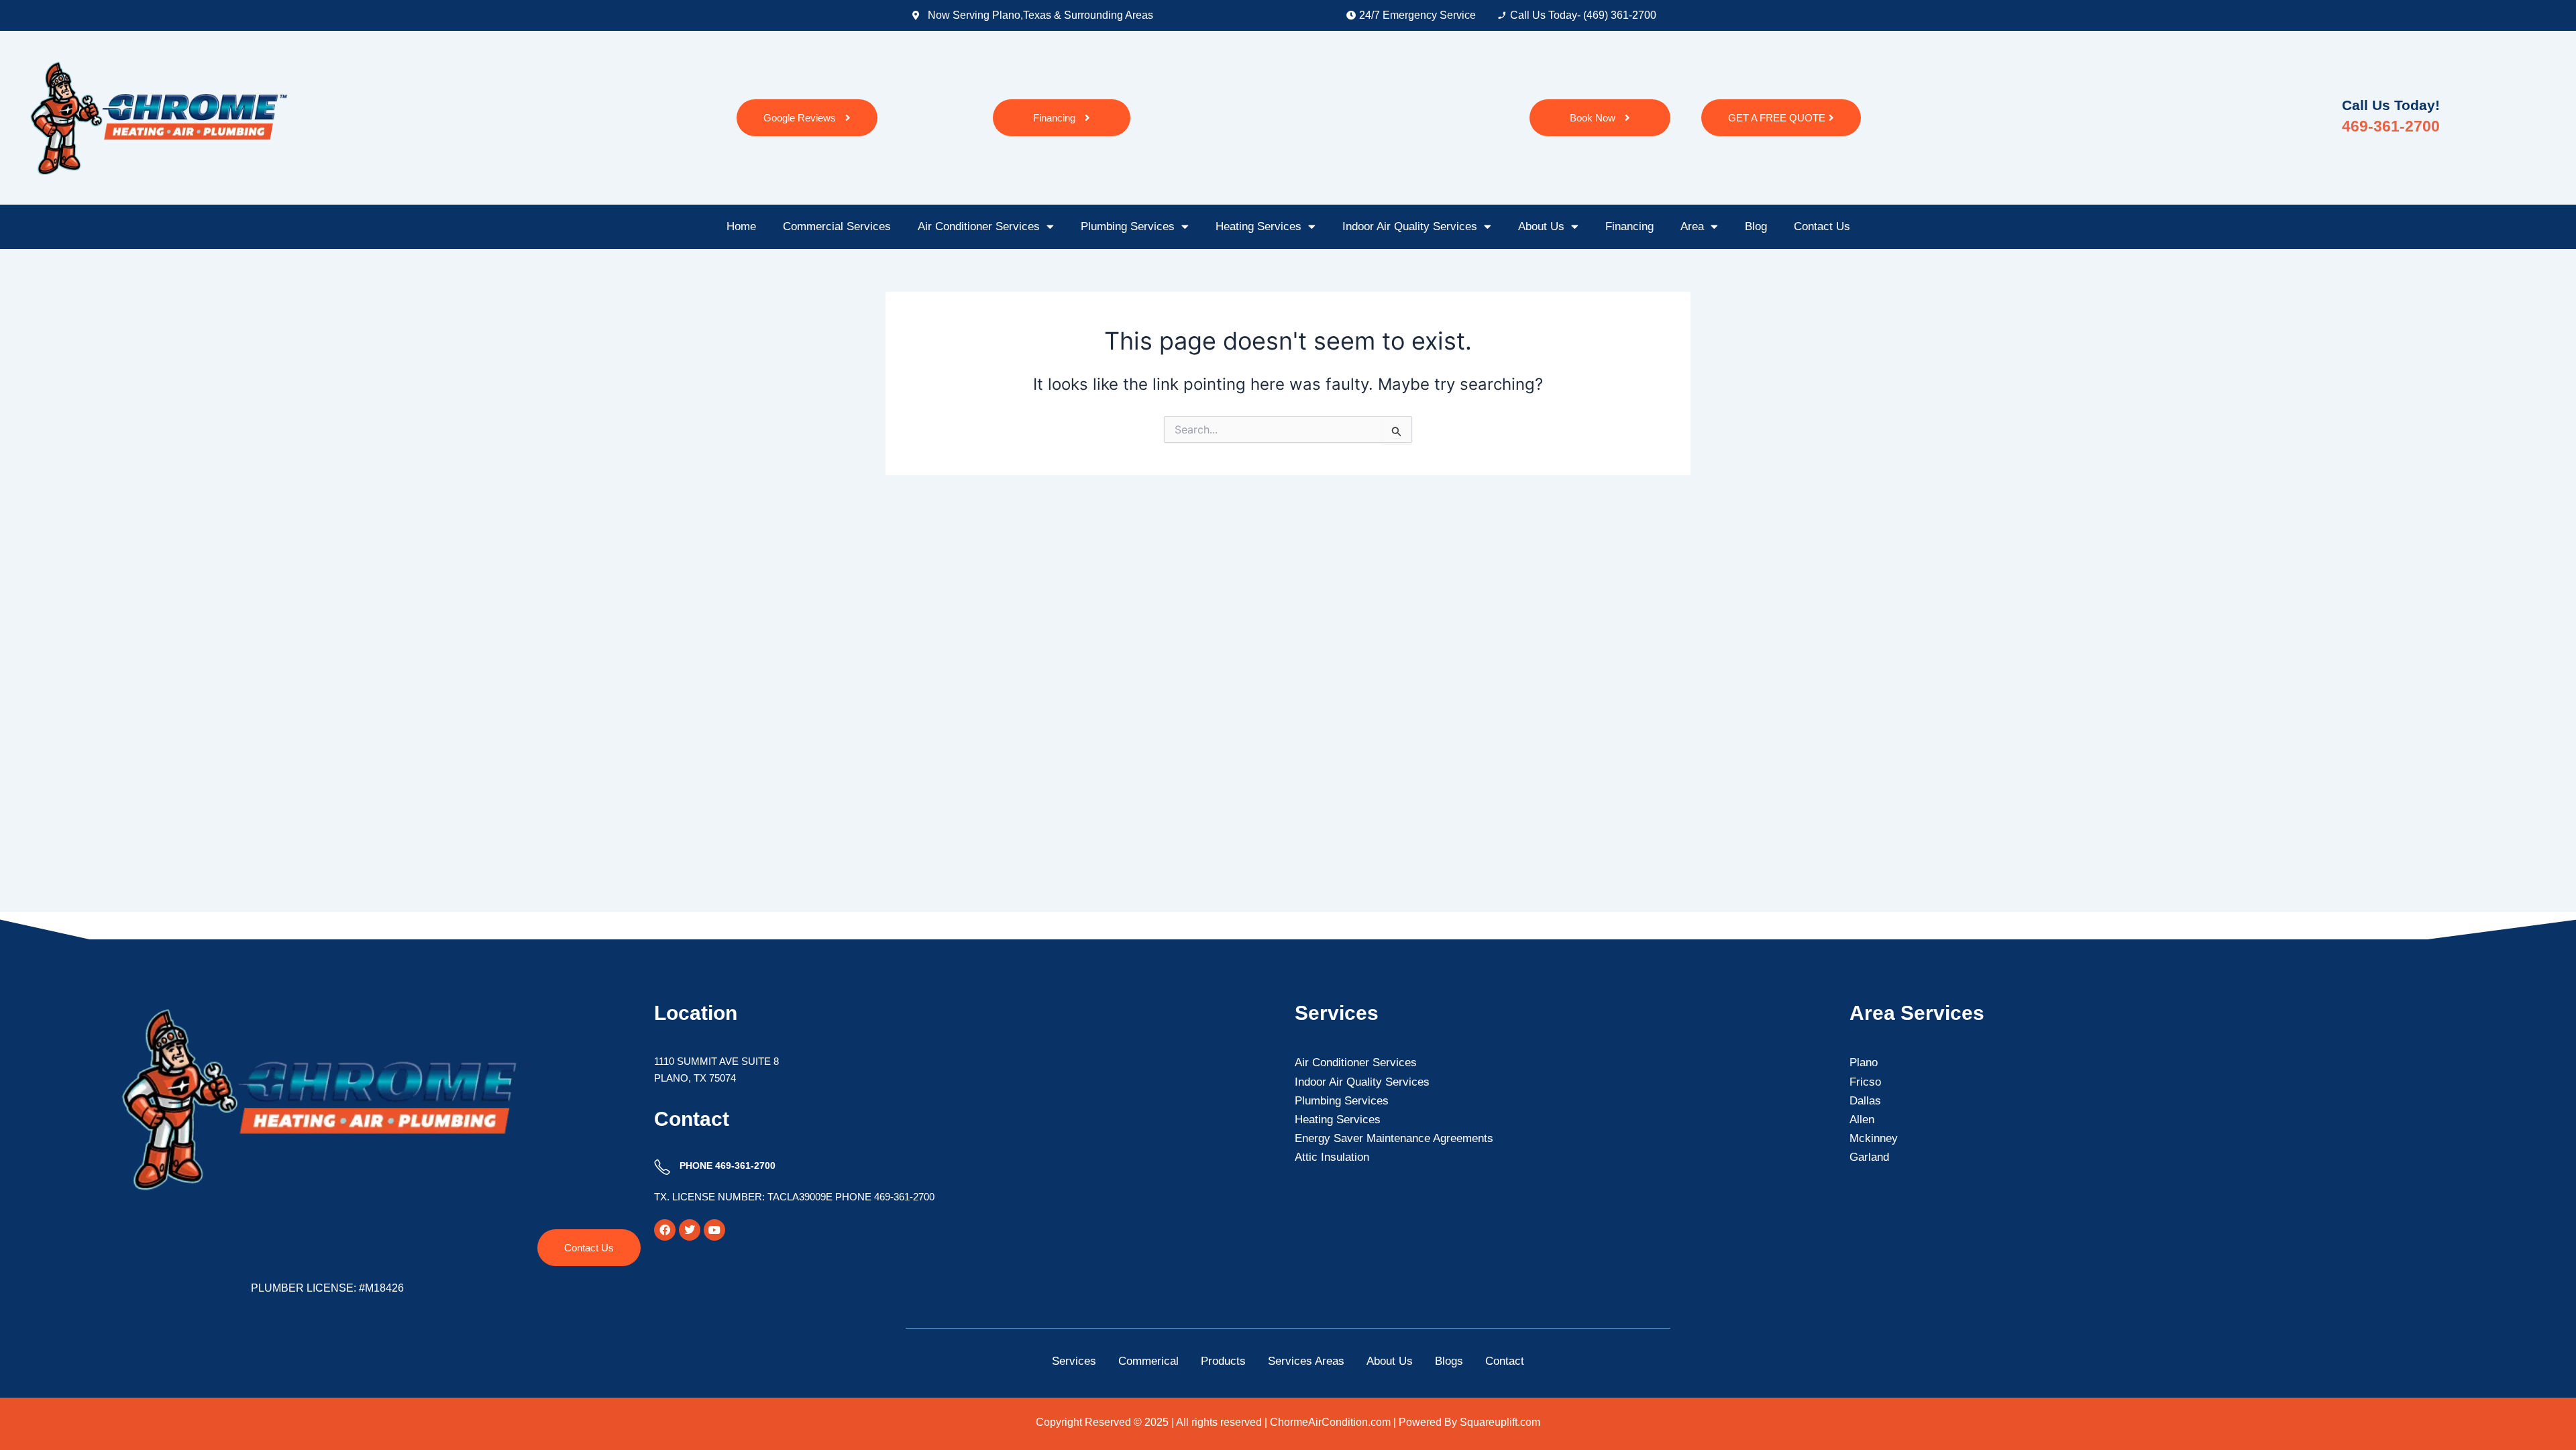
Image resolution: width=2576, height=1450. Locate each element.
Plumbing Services (1128, 226)
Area (1692, 226)
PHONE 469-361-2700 (728, 1166)
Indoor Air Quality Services (1410, 226)
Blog (1756, 226)
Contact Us (1822, 226)
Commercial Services (837, 226)
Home (741, 226)
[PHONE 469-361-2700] (662, 1168)
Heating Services (1258, 226)
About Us (1541, 226)
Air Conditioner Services (979, 226)
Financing (1629, 226)
